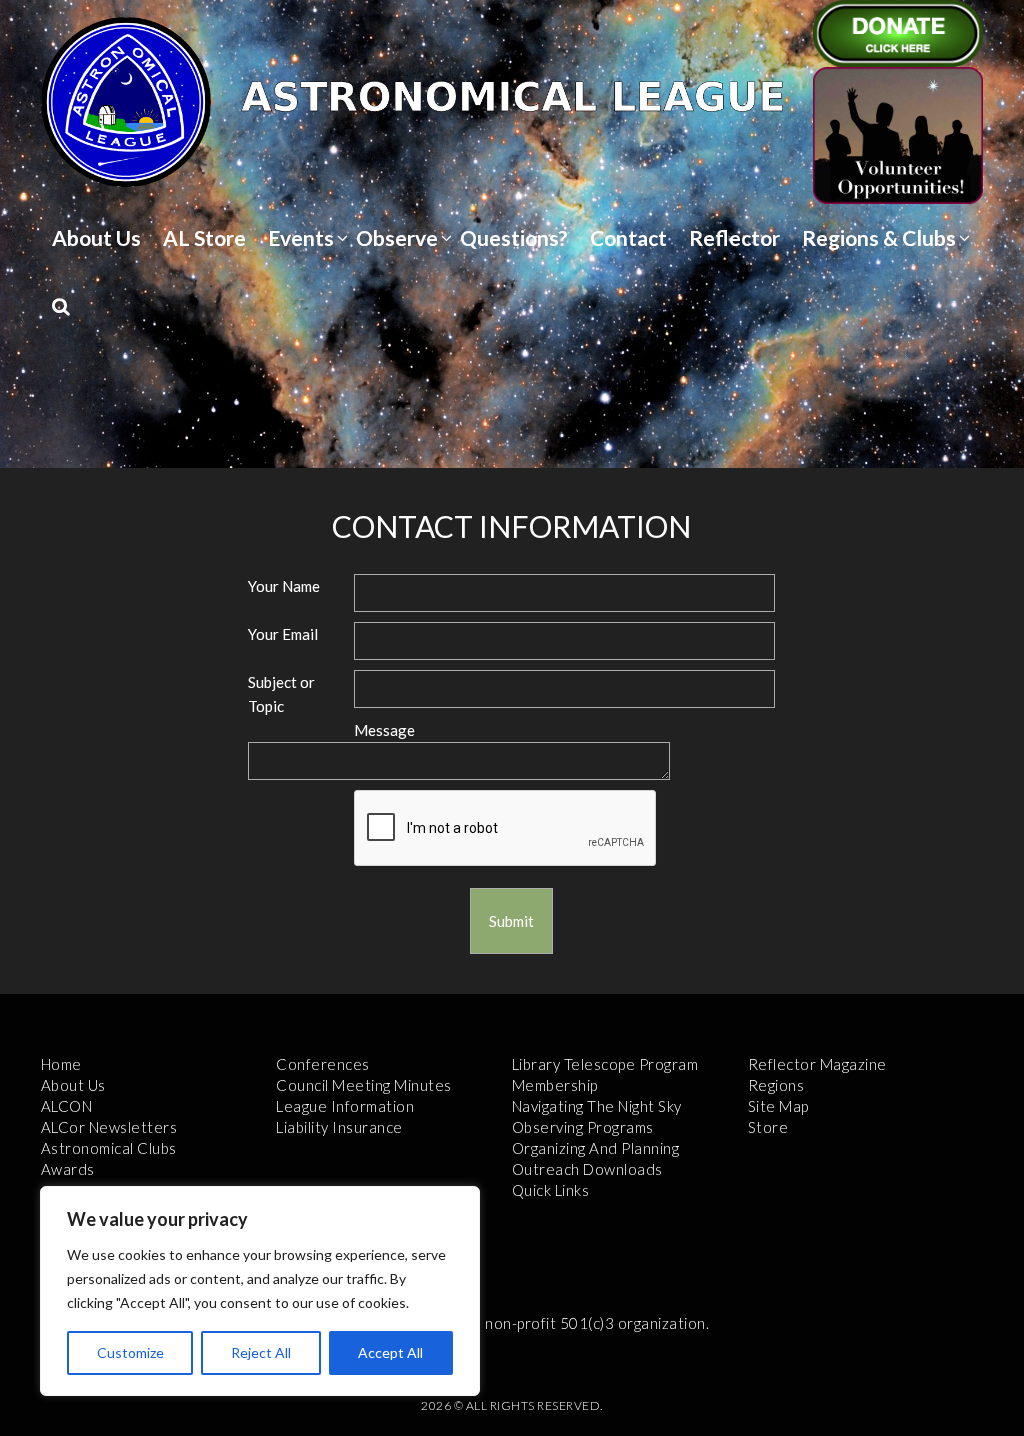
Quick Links (551, 1190)
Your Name (284, 586)
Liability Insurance (339, 1127)
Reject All (261, 1352)
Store (768, 1127)
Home (61, 1064)
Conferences (323, 1064)
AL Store (204, 237)
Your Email (283, 634)
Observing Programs (583, 1127)
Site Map (778, 1106)
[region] (260, 1291)
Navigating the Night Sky (597, 1106)
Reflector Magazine (817, 1064)
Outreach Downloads (587, 1169)
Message (384, 730)
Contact (628, 237)
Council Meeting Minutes (364, 1085)
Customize (130, 1352)
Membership (555, 1085)
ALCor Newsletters (109, 1127)
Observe (397, 237)
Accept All (390, 1352)
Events (301, 237)
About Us (96, 237)
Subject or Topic (281, 694)
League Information (345, 1106)
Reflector (734, 237)
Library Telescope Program (605, 1064)
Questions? (514, 237)
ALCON (67, 1106)
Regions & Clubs (879, 237)
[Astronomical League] (126, 101)
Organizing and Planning (596, 1148)
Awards (68, 1169)
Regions (776, 1085)
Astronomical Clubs (109, 1148)
